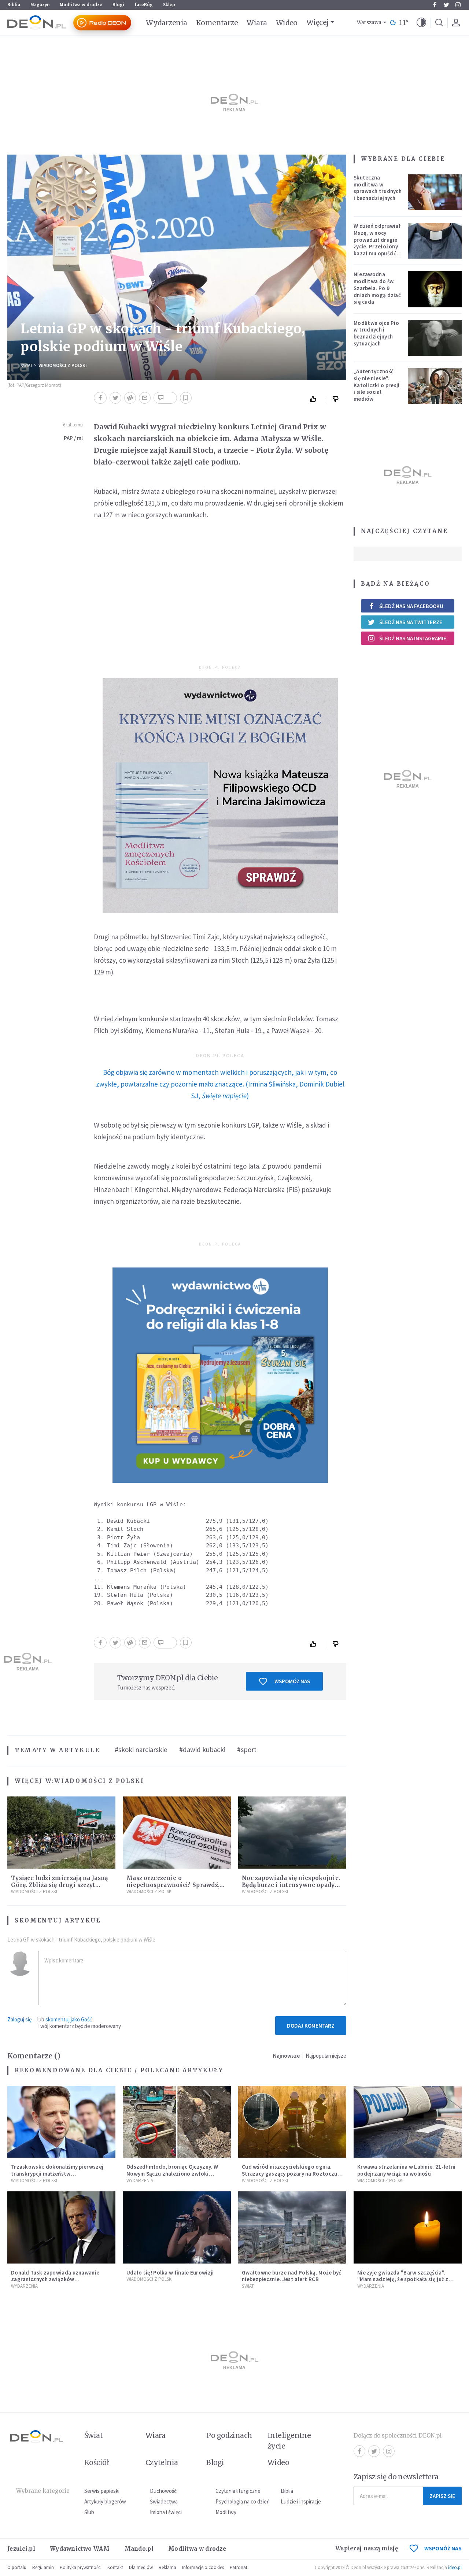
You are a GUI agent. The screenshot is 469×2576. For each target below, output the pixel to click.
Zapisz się (442, 2496)
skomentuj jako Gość (69, 2019)
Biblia (14, 5)
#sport (247, 1750)
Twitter (446, 5)
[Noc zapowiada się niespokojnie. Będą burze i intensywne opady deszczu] (292, 1833)
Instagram (458, 5)
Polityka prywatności (81, 2567)
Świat (27, 365)
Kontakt (115, 2567)
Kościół (97, 2462)
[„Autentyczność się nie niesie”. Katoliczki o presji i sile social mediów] (435, 386)
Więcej (317, 22)
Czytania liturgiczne (238, 2491)
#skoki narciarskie (141, 1750)
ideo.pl (455, 2567)
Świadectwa (164, 2501)
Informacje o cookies (203, 2567)
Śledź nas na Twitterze (411, 622)
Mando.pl (139, 2549)
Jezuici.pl (21, 2549)
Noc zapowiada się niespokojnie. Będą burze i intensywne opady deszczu (291, 1885)
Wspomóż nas (292, 1681)
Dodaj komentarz (311, 2026)
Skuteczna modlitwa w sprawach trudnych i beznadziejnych (378, 188)
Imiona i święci (166, 2512)
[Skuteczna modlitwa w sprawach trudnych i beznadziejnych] (435, 192)
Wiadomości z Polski (63, 365)
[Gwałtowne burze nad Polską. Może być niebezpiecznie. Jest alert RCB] (292, 2227)
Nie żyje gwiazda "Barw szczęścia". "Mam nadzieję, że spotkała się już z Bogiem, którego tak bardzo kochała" (406, 2279)
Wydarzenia (167, 23)
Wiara (257, 23)
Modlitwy (226, 2512)
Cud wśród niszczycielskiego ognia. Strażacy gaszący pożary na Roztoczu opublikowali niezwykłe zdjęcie (290, 2174)
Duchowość (163, 2491)
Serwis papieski (102, 2491)
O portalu (17, 2567)
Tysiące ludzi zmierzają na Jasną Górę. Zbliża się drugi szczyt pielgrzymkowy (60, 1885)
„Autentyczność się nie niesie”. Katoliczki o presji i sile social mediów (377, 385)
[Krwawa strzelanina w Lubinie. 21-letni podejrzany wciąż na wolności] (408, 2122)
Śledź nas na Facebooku (411, 606)
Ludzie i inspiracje (301, 2501)
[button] (421, 23)
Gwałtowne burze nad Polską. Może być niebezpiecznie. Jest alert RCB (292, 2276)
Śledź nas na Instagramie (413, 638)
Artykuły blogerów (105, 2501)
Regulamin (43, 2567)
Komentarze (217, 23)
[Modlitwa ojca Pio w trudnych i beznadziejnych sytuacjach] (435, 338)
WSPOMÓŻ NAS (443, 2548)
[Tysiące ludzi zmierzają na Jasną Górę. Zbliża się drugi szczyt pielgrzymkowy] (61, 1833)
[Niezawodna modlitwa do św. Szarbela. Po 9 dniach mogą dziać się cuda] (435, 289)
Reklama (167, 2567)
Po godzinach (229, 2435)
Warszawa (369, 23)
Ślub (89, 2512)
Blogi (118, 5)
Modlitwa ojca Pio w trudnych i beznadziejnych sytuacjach (376, 333)
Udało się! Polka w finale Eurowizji (170, 2272)
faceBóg (144, 5)
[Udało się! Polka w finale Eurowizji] (177, 2227)
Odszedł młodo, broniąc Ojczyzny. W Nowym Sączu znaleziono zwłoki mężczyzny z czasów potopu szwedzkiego (172, 2177)
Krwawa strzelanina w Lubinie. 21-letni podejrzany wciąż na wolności (406, 2170)
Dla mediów (141, 2567)
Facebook (435, 5)
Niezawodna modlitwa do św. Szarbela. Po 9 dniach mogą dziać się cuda (377, 288)
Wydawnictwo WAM (80, 2549)
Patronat (239, 2567)
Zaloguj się (19, 2019)
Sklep (169, 5)
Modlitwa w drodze (81, 5)
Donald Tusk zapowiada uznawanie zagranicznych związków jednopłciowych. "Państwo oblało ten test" (58, 2283)
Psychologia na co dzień (243, 2501)
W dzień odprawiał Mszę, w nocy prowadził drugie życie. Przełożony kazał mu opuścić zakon (377, 243)
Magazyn (40, 5)
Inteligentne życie (289, 2441)
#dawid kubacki (202, 1750)
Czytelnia (162, 2462)
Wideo (287, 23)
